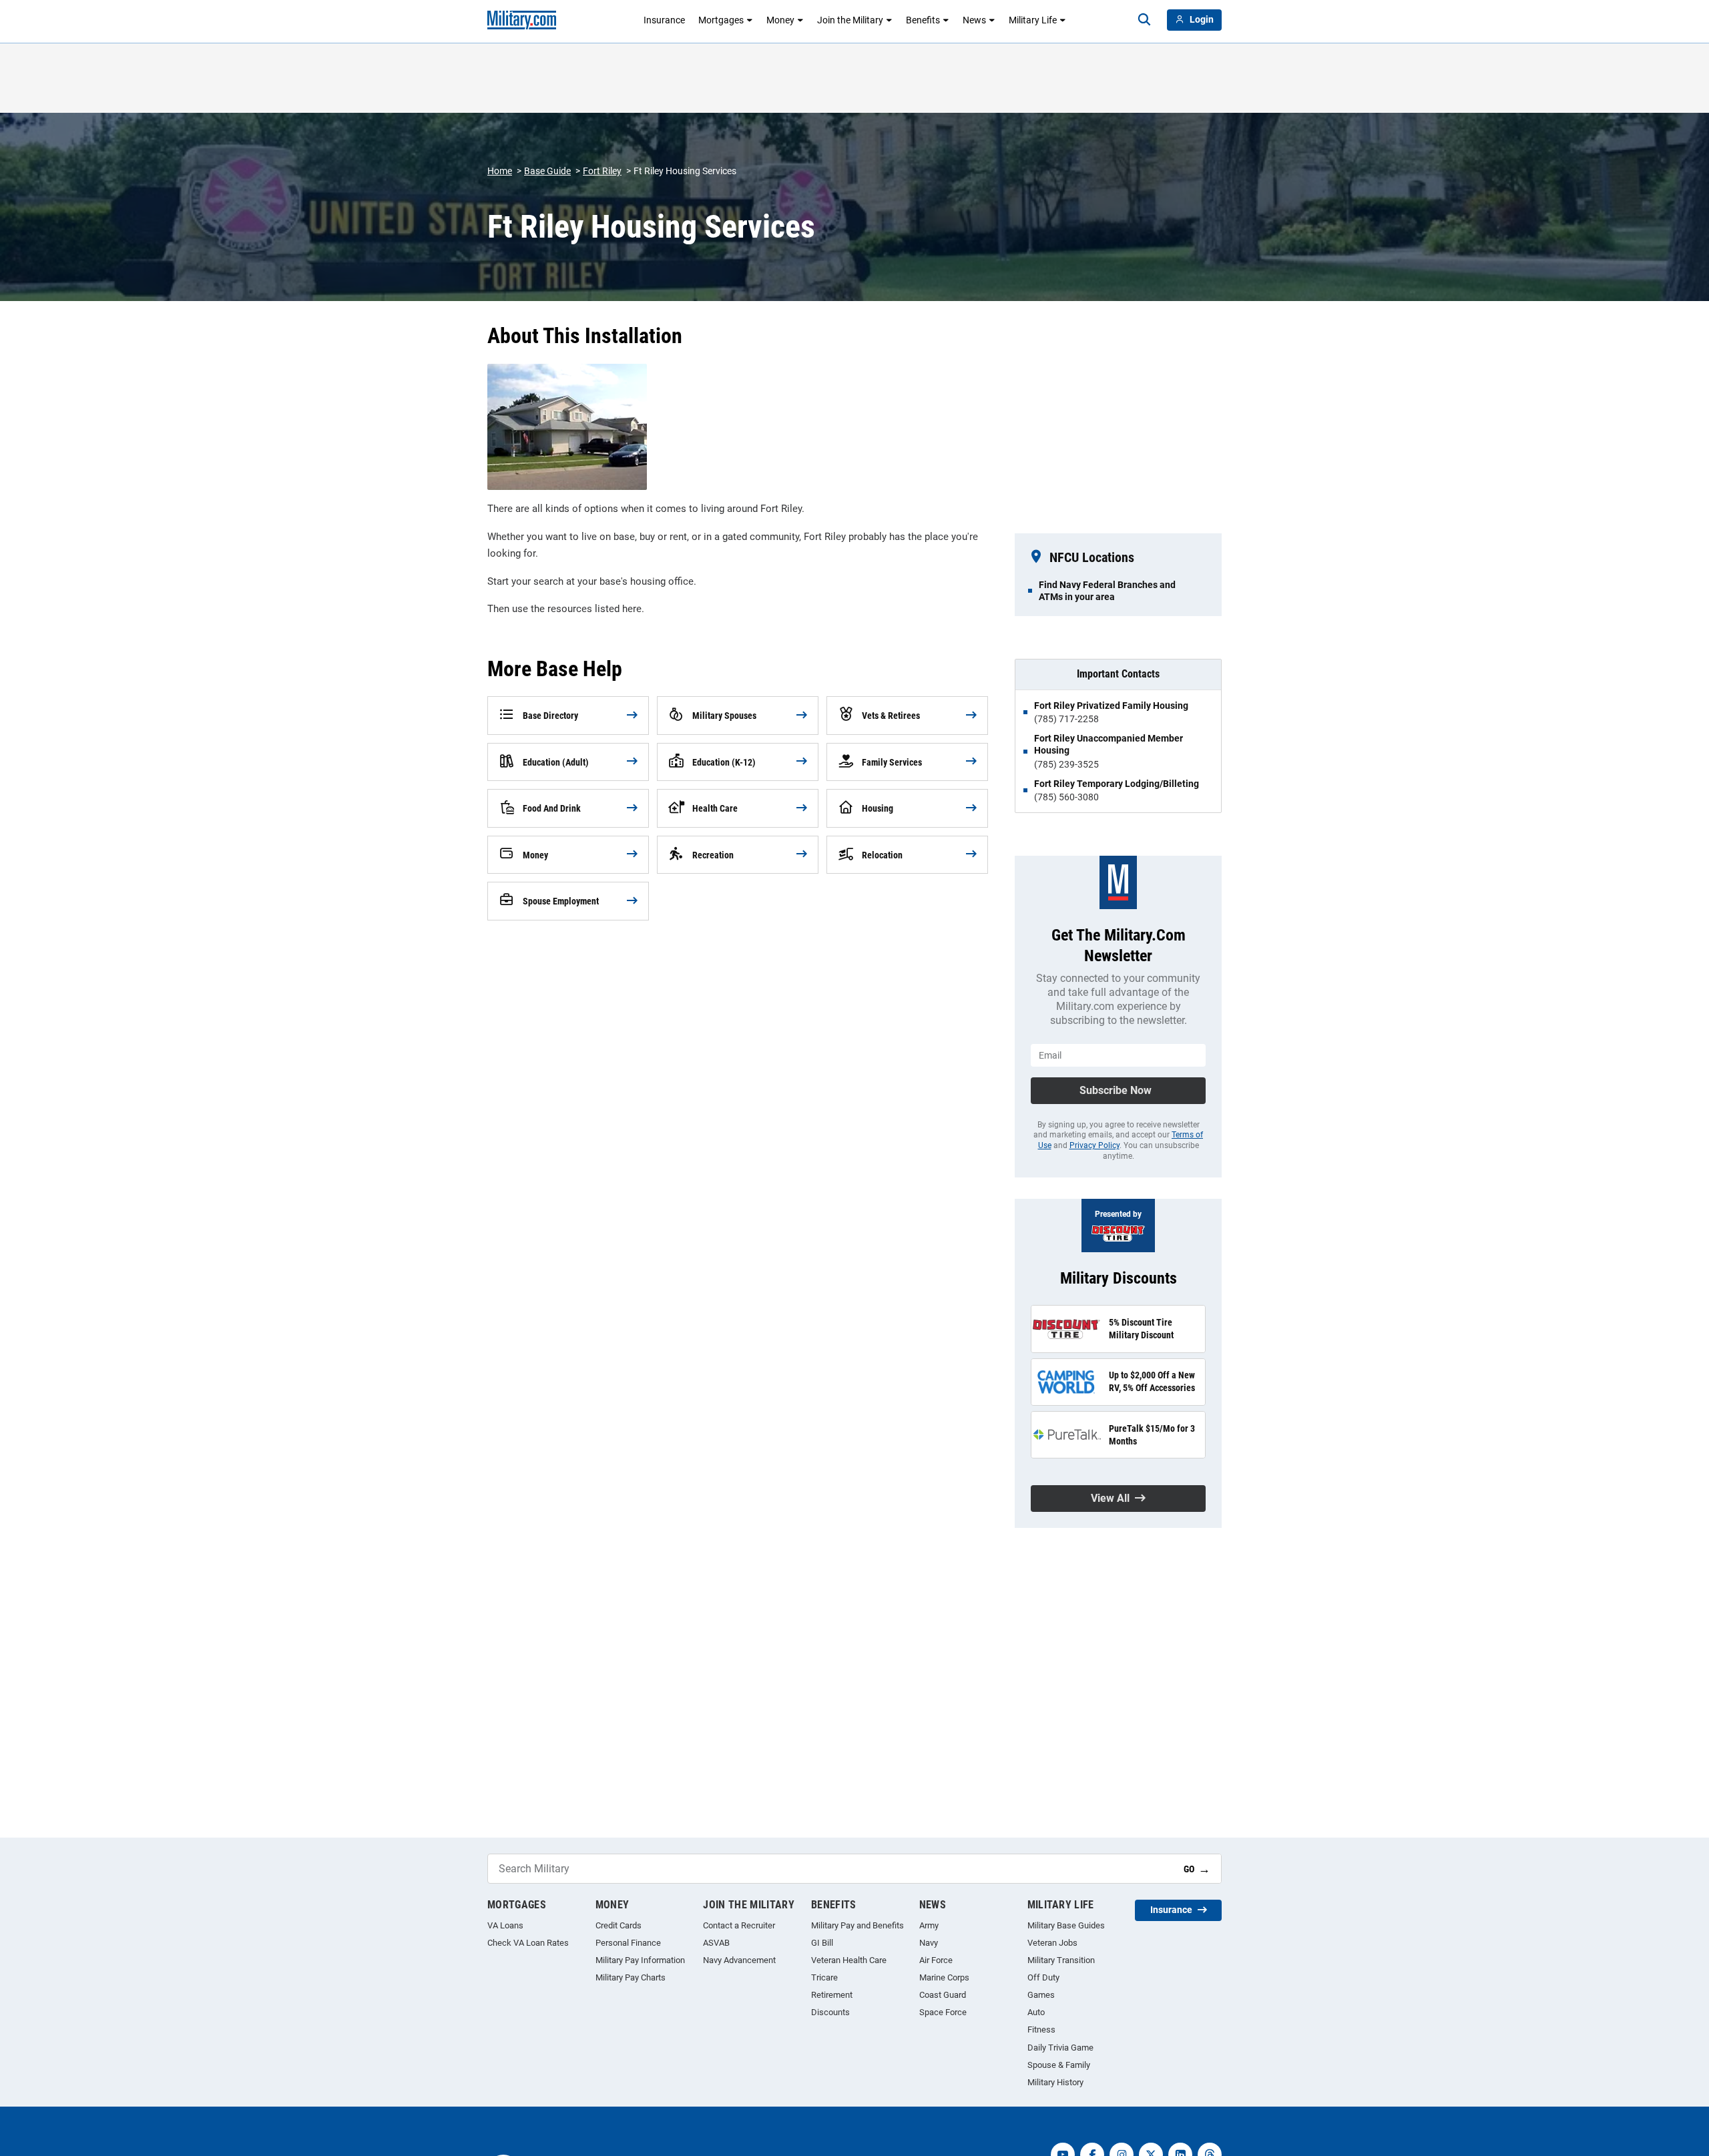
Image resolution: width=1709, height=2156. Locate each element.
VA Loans (505, 1925)
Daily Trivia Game (1060, 2048)
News (974, 20)
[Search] (1144, 20)
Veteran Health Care (849, 1960)
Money (780, 20)
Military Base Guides (1066, 1925)
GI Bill (822, 1943)
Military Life (1033, 20)
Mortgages (721, 20)
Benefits (923, 20)
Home (500, 171)
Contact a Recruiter (739, 1925)
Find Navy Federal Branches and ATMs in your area (1107, 591)
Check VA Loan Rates (528, 1943)
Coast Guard (943, 1995)
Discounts (830, 2012)
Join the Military (850, 20)
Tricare (824, 1977)
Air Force (936, 1960)
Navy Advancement (739, 1960)
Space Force (943, 2012)
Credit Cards (619, 1925)
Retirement (832, 1995)
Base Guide (547, 171)
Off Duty (1043, 1977)
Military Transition (1061, 1960)
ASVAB (716, 1943)
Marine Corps (944, 1977)
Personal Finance (628, 1943)
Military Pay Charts (631, 1977)
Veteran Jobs (1052, 1943)
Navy (929, 1943)
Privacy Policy (1094, 1145)
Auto (1036, 2012)
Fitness (1041, 2030)
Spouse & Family (1059, 2065)
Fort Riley (602, 171)
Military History (1055, 2082)
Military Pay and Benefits (858, 1925)
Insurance (664, 20)
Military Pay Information (640, 1960)
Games (1041, 1995)
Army (929, 1925)
